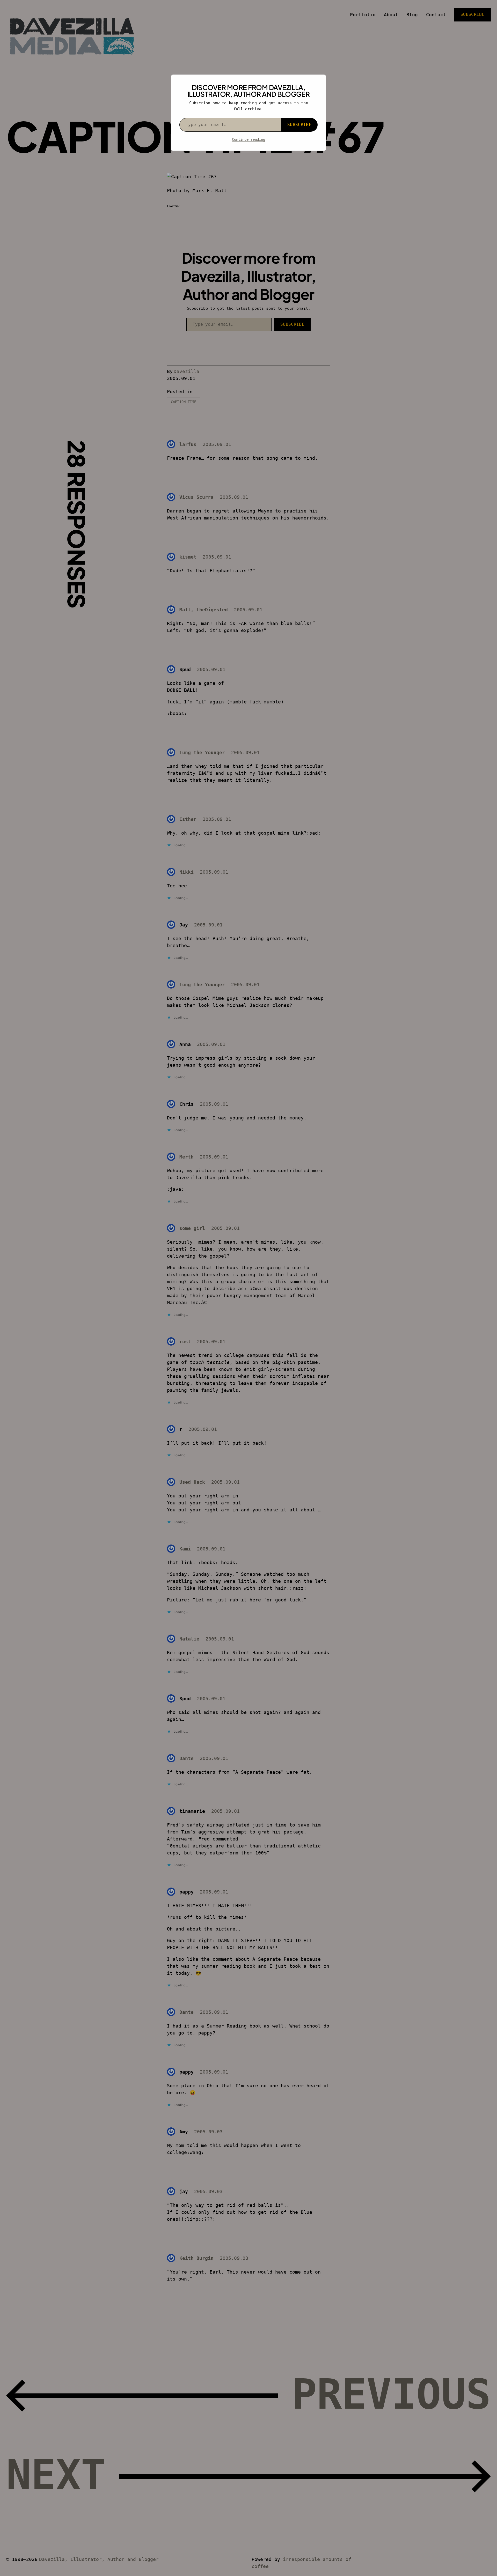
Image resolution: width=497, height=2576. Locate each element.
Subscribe (299, 125)
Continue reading (248, 139)
